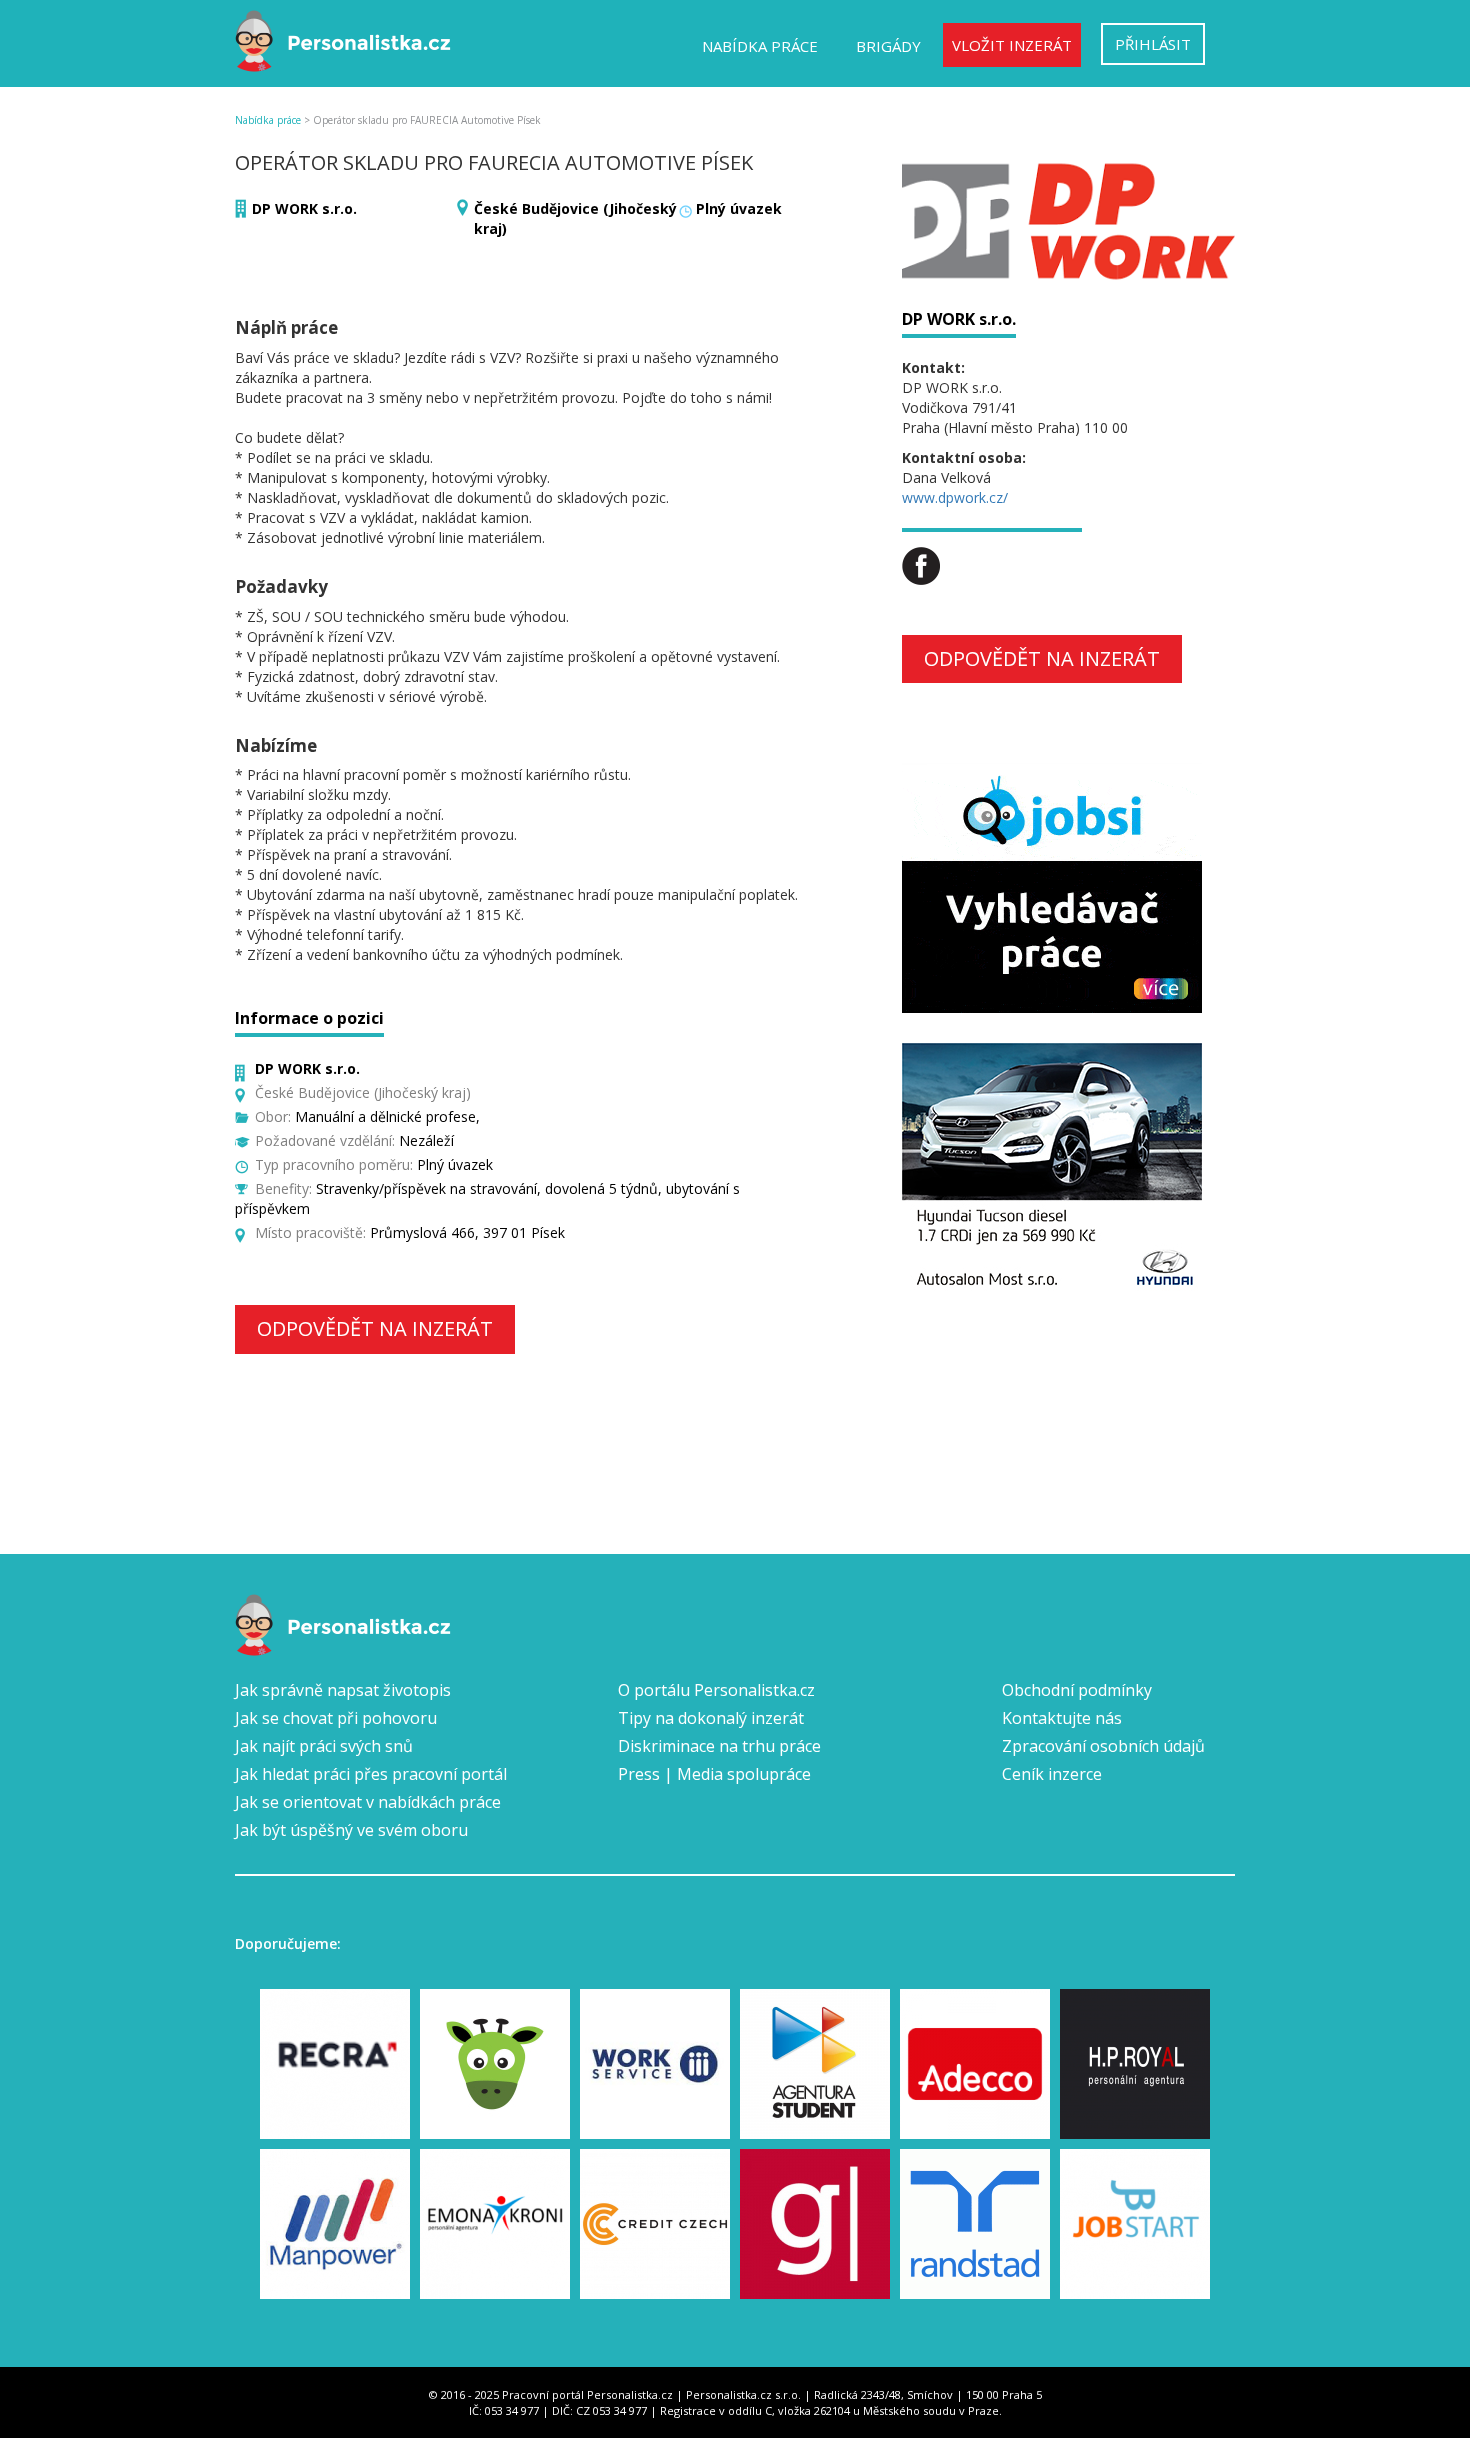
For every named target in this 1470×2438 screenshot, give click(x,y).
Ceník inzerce (1052, 1774)
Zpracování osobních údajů (1103, 1746)
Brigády (888, 46)
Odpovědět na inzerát (375, 1328)
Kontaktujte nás (1062, 1718)
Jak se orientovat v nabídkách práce (368, 1802)
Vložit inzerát (1012, 45)
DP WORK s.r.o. (304, 208)
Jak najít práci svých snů (324, 1746)
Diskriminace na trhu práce (719, 1746)
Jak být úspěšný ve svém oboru (351, 1830)
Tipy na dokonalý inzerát (711, 1718)
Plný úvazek (739, 208)
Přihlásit (1153, 44)
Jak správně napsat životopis (343, 1690)
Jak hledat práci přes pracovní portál (371, 1774)
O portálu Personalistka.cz (716, 1690)
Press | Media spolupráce (714, 1774)
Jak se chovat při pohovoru (336, 1718)
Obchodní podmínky (1077, 1690)
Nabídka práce (760, 46)
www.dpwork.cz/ (955, 497)
